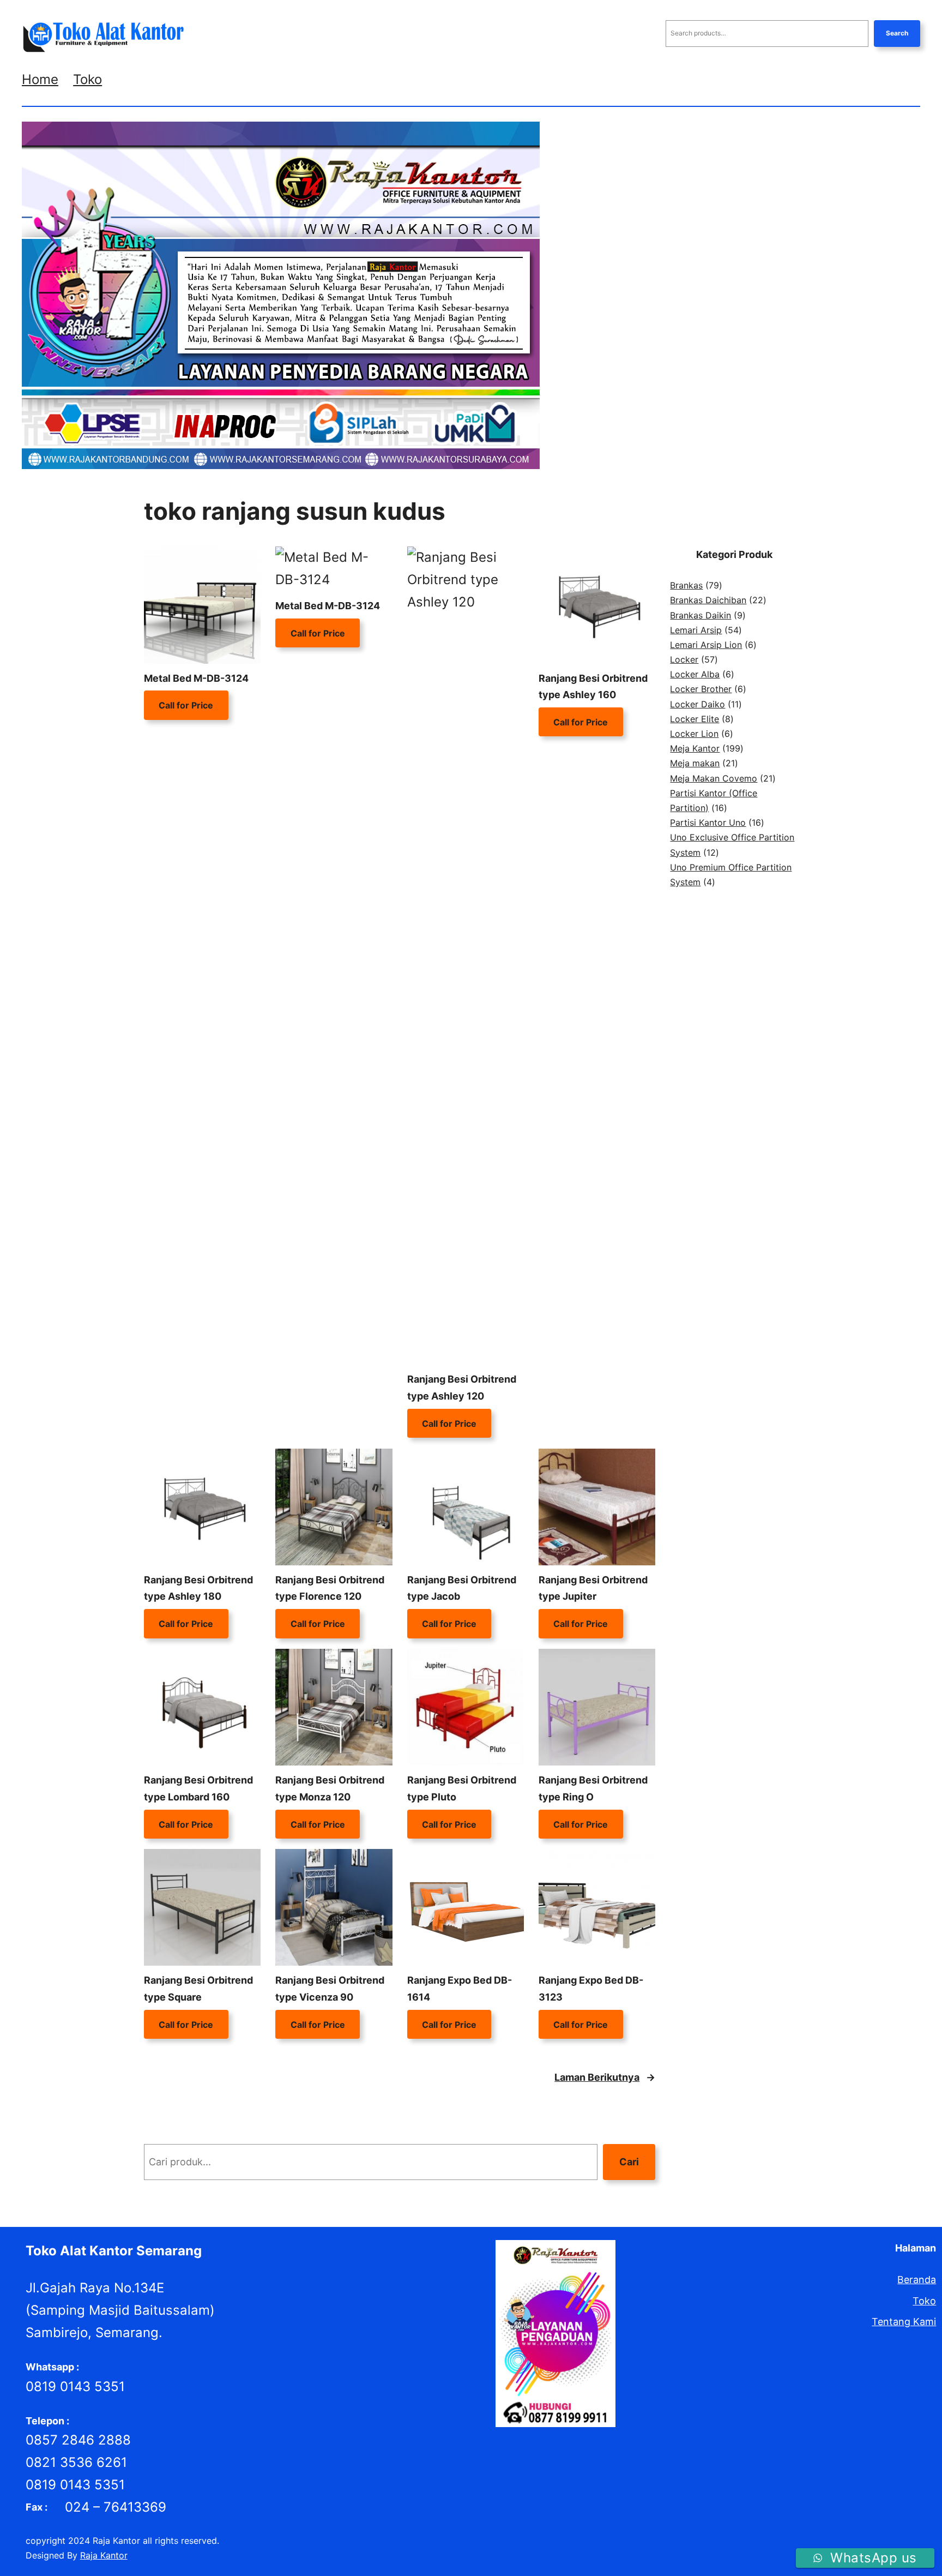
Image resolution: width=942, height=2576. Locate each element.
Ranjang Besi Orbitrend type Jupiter (593, 1588)
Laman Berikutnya (605, 2077)
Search (897, 33)
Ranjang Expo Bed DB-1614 (460, 1989)
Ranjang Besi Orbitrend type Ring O (593, 1788)
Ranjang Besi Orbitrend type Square (198, 1989)
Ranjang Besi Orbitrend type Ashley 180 (198, 1588)
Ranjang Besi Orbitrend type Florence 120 (330, 1588)
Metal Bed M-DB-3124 (196, 678)
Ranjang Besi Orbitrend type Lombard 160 (198, 1788)
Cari (629, 2162)
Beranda (917, 2280)
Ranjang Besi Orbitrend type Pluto (462, 1788)
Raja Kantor (104, 2555)
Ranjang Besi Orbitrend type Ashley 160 (593, 687)
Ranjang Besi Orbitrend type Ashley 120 (462, 1388)
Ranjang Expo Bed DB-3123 (591, 1989)
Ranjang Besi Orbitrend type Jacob (462, 1588)
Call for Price (186, 705)
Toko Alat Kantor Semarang (114, 2251)
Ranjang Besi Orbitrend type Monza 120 (330, 1788)
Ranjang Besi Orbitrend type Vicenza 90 (330, 1989)
